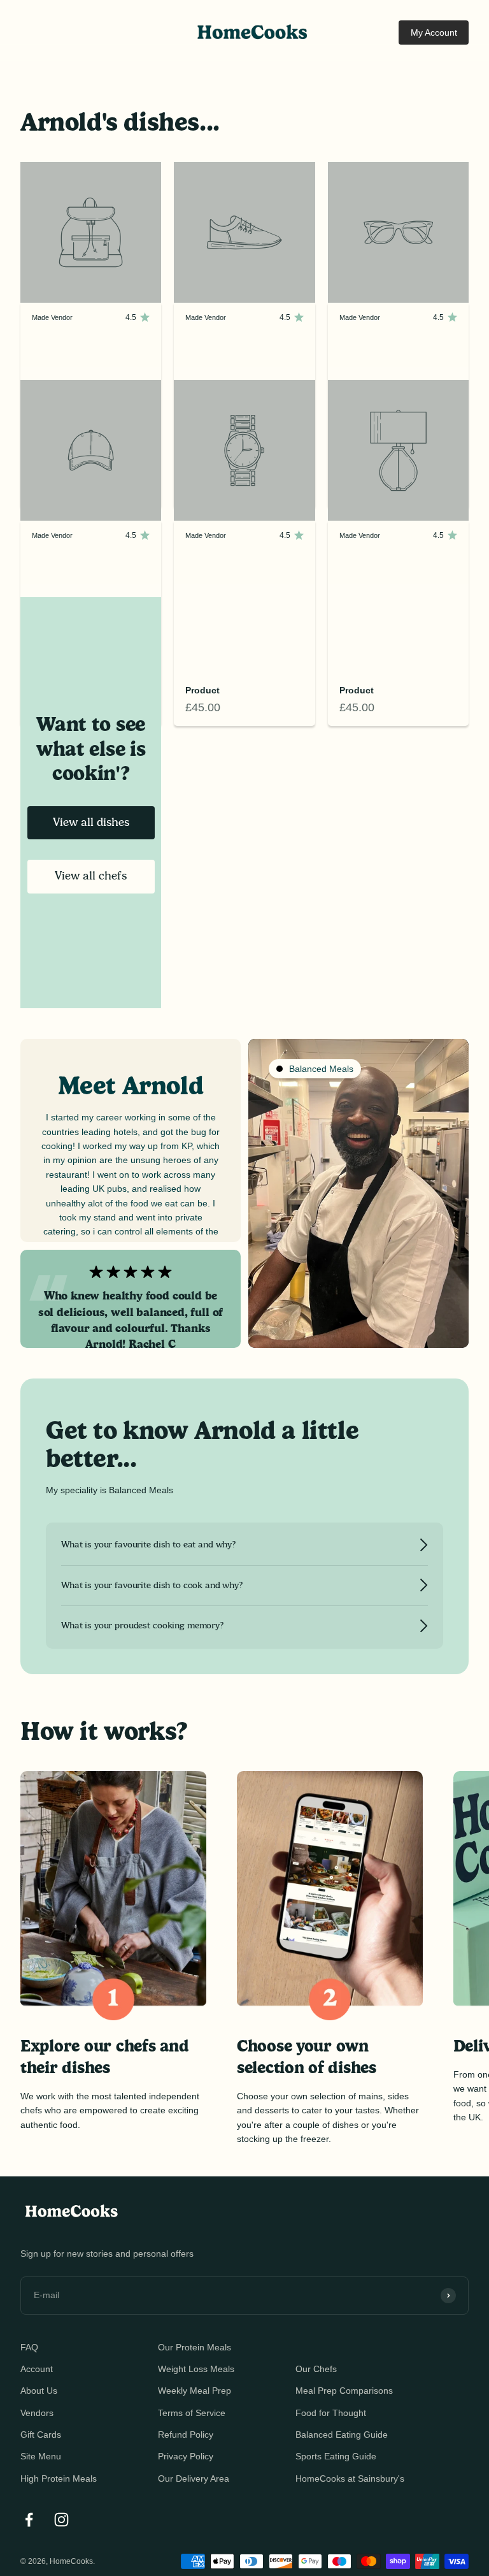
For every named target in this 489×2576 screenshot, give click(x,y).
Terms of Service (192, 2413)
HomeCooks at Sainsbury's (350, 2478)
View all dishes (91, 822)
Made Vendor (52, 317)
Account (37, 2369)
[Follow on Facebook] (29, 2520)
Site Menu (41, 2456)
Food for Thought (331, 2413)
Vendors (37, 2413)
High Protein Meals (59, 2478)
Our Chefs (316, 2369)
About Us (39, 2391)
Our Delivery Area (194, 2478)
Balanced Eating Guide (342, 2435)
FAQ (29, 2347)
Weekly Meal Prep (195, 2391)
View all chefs (91, 876)
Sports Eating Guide (336, 2456)
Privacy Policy (186, 2456)
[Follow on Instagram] (61, 2520)
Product (202, 690)
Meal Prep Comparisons (344, 2391)
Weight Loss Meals (196, 2369)
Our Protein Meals (195, 2347)
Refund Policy (186, 2435)
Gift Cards (41, 2435)
